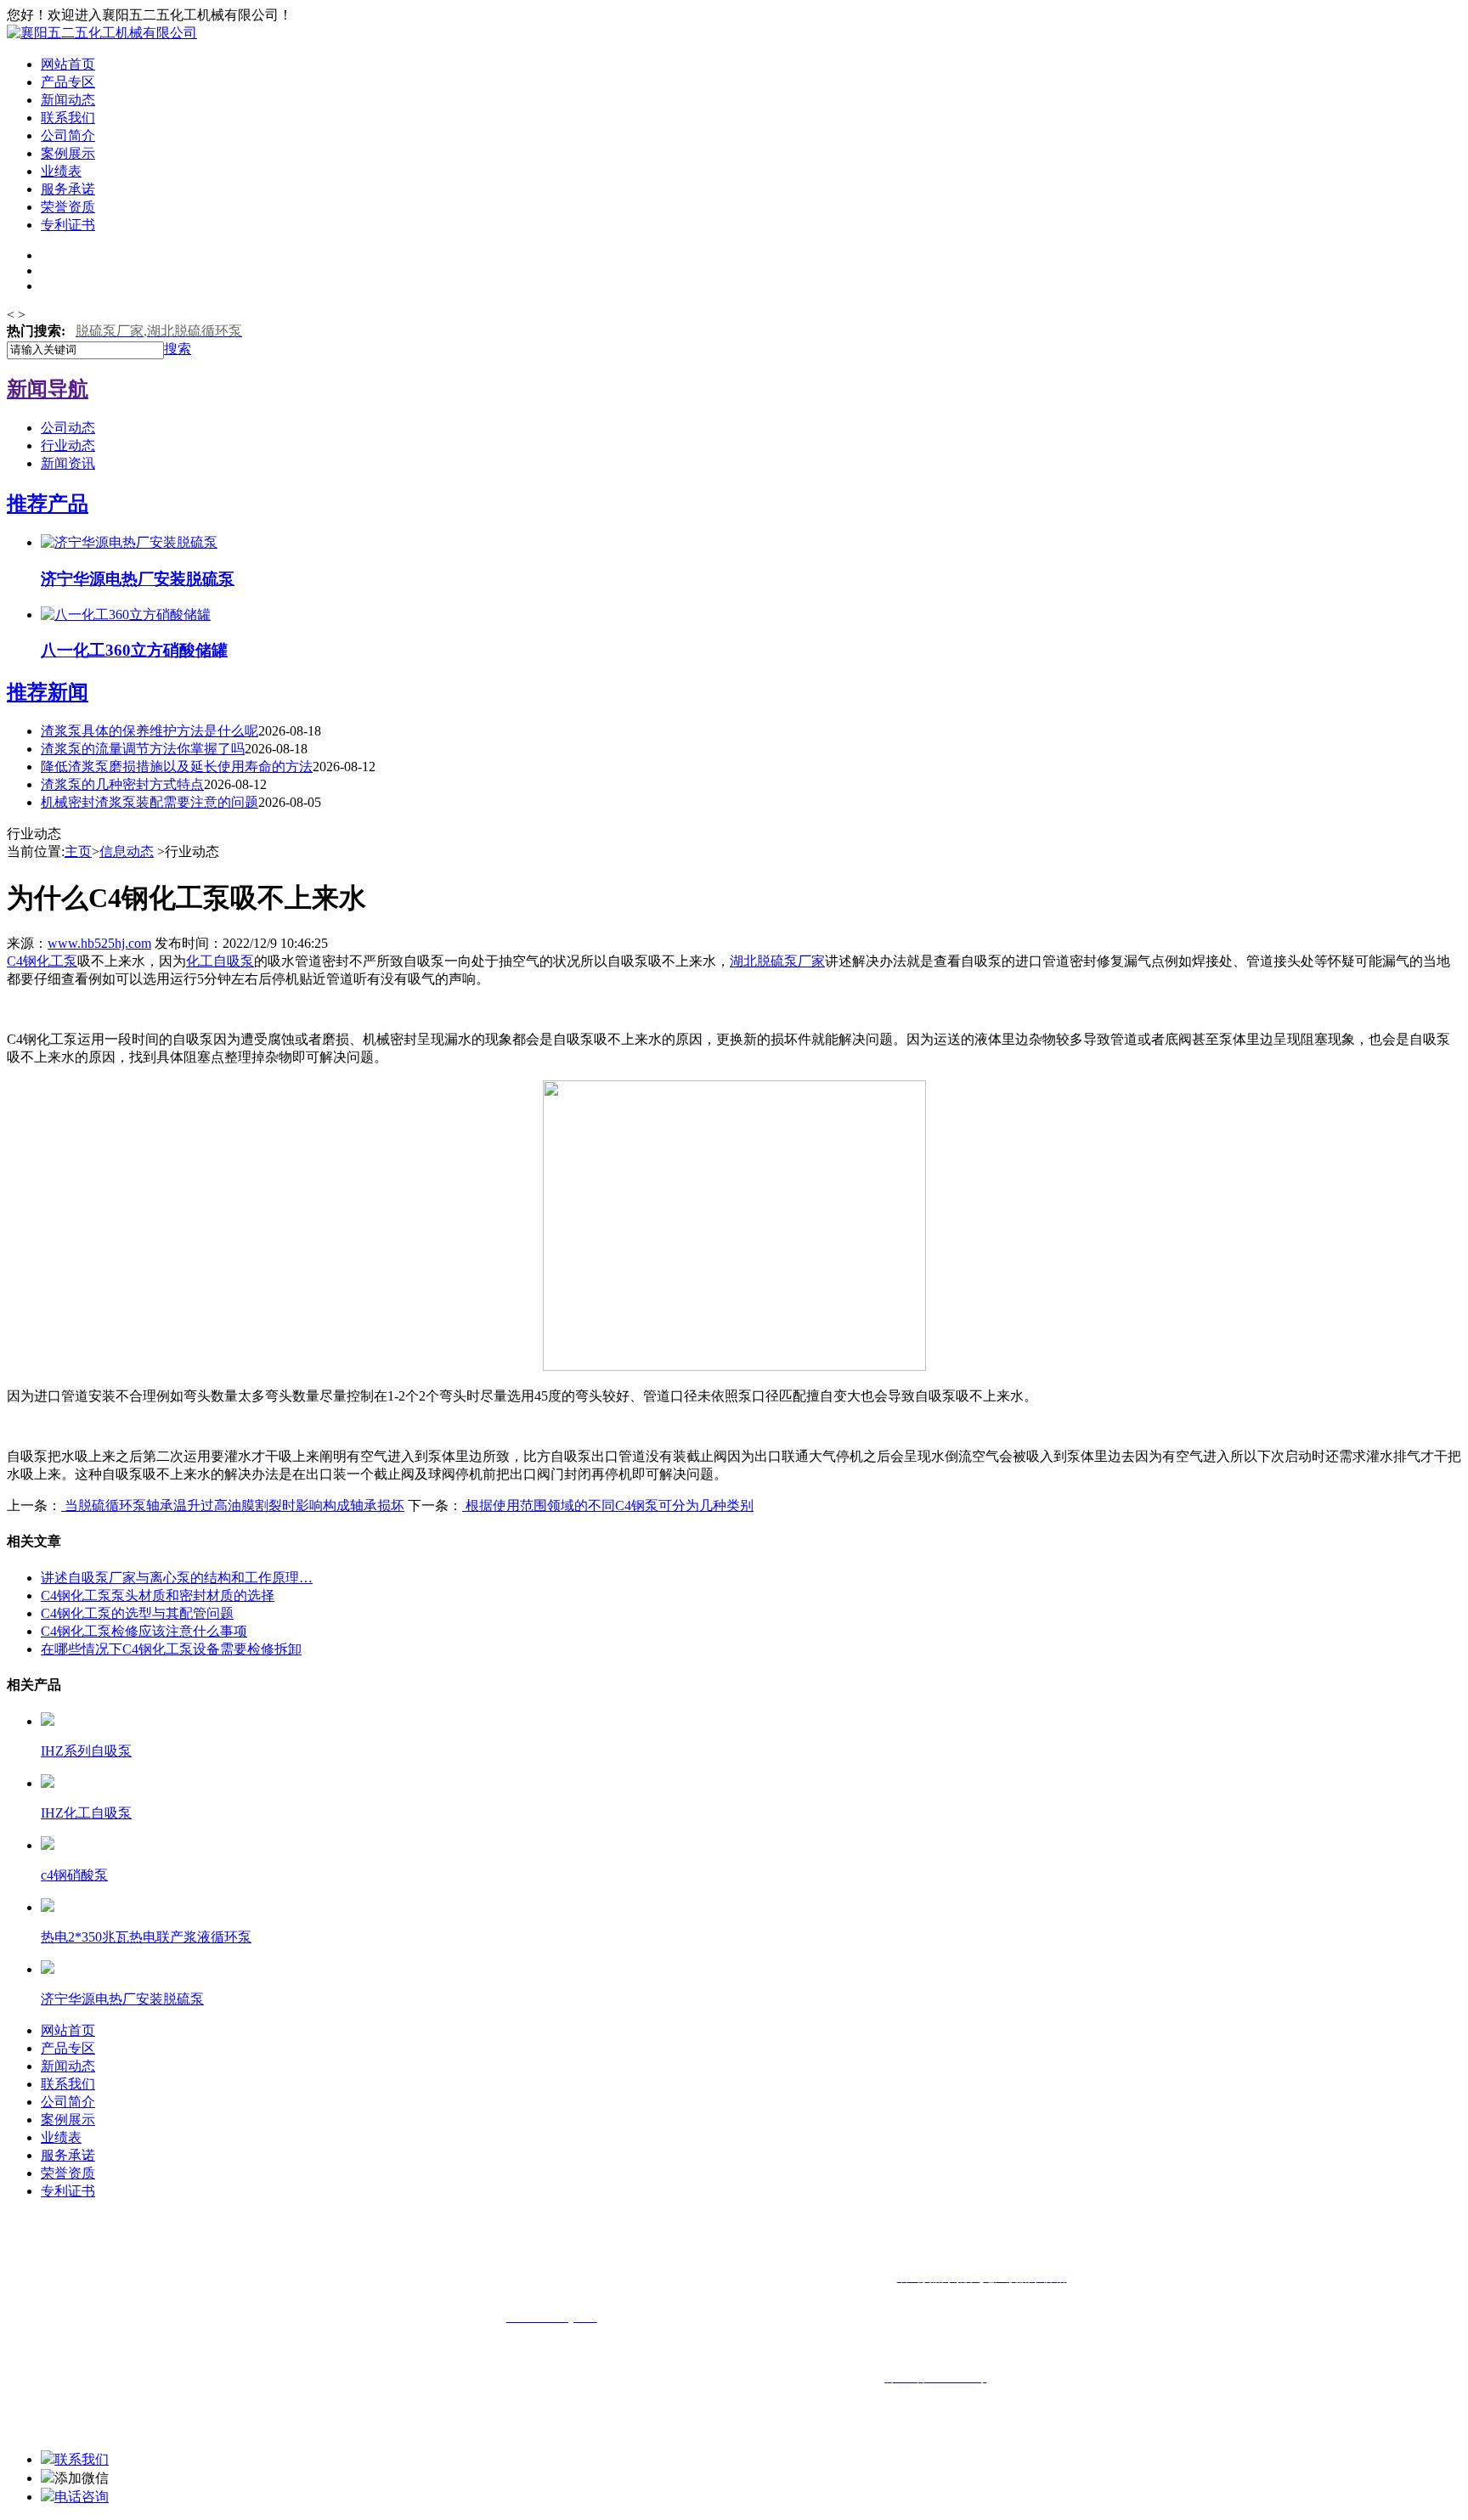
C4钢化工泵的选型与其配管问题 (137, 1613)
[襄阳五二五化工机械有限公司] (102, 33)
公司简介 (68, 135)
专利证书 (68, 225)
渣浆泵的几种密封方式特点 (122, 784)
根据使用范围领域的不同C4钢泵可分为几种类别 (608, 1505)
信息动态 (127, 851)
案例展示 (68, 153)
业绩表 (61, 171)
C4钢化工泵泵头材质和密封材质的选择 (158, 1595)
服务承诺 (68, 189)
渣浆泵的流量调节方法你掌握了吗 (143, 749)
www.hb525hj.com (99, 943)
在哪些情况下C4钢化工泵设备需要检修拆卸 (171, 1649)
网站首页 (68, 64)
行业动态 (68, 445)
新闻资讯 (68, 463)
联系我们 (68, 118)
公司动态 (68, 428)
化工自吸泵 (220, 961)
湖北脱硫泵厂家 (777, 961)
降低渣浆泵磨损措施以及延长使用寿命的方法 (177, 767)
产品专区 (68, 82)
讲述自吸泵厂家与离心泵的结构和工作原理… (177, 1578)
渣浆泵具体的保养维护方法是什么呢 (150, 731)
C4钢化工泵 (42, 961)
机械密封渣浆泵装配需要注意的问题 (150, 802)
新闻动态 (68, 100)
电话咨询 (82, 2497)
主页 (78, 851)
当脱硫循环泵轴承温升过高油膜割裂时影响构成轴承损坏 (233, 1505)
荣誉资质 (68, 207)
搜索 (178, 349)
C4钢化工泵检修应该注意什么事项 (144, 1631)
